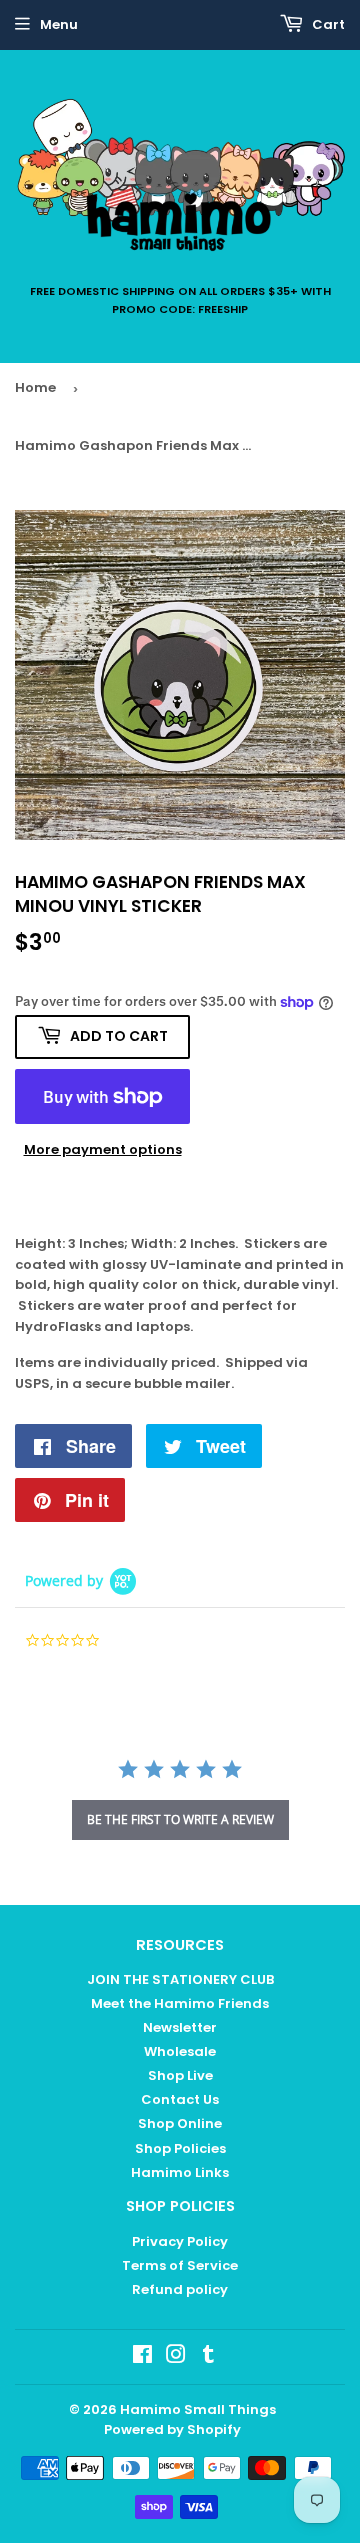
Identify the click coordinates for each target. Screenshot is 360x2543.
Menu (59, 24)
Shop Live (180, 2075)
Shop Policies (180, 2148)
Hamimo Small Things (198, 2409)
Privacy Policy (180, 2241)
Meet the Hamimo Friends (180, 2003)
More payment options (103, 1149)
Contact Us (180, 2099)
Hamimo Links (180, 2172)
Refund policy (180, 2289)
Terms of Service (180, 2265)
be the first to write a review (180, 1819)
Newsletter (180, 2027)
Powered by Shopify (172, 2429)
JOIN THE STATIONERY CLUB (180, 1979)
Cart (327, 24)
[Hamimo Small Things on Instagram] (176, 2357)
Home (35, 387)
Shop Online (180, 2123)
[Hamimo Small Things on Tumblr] (208, 2357)
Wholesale (180, 2051)
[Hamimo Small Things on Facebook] (142, 2357)
